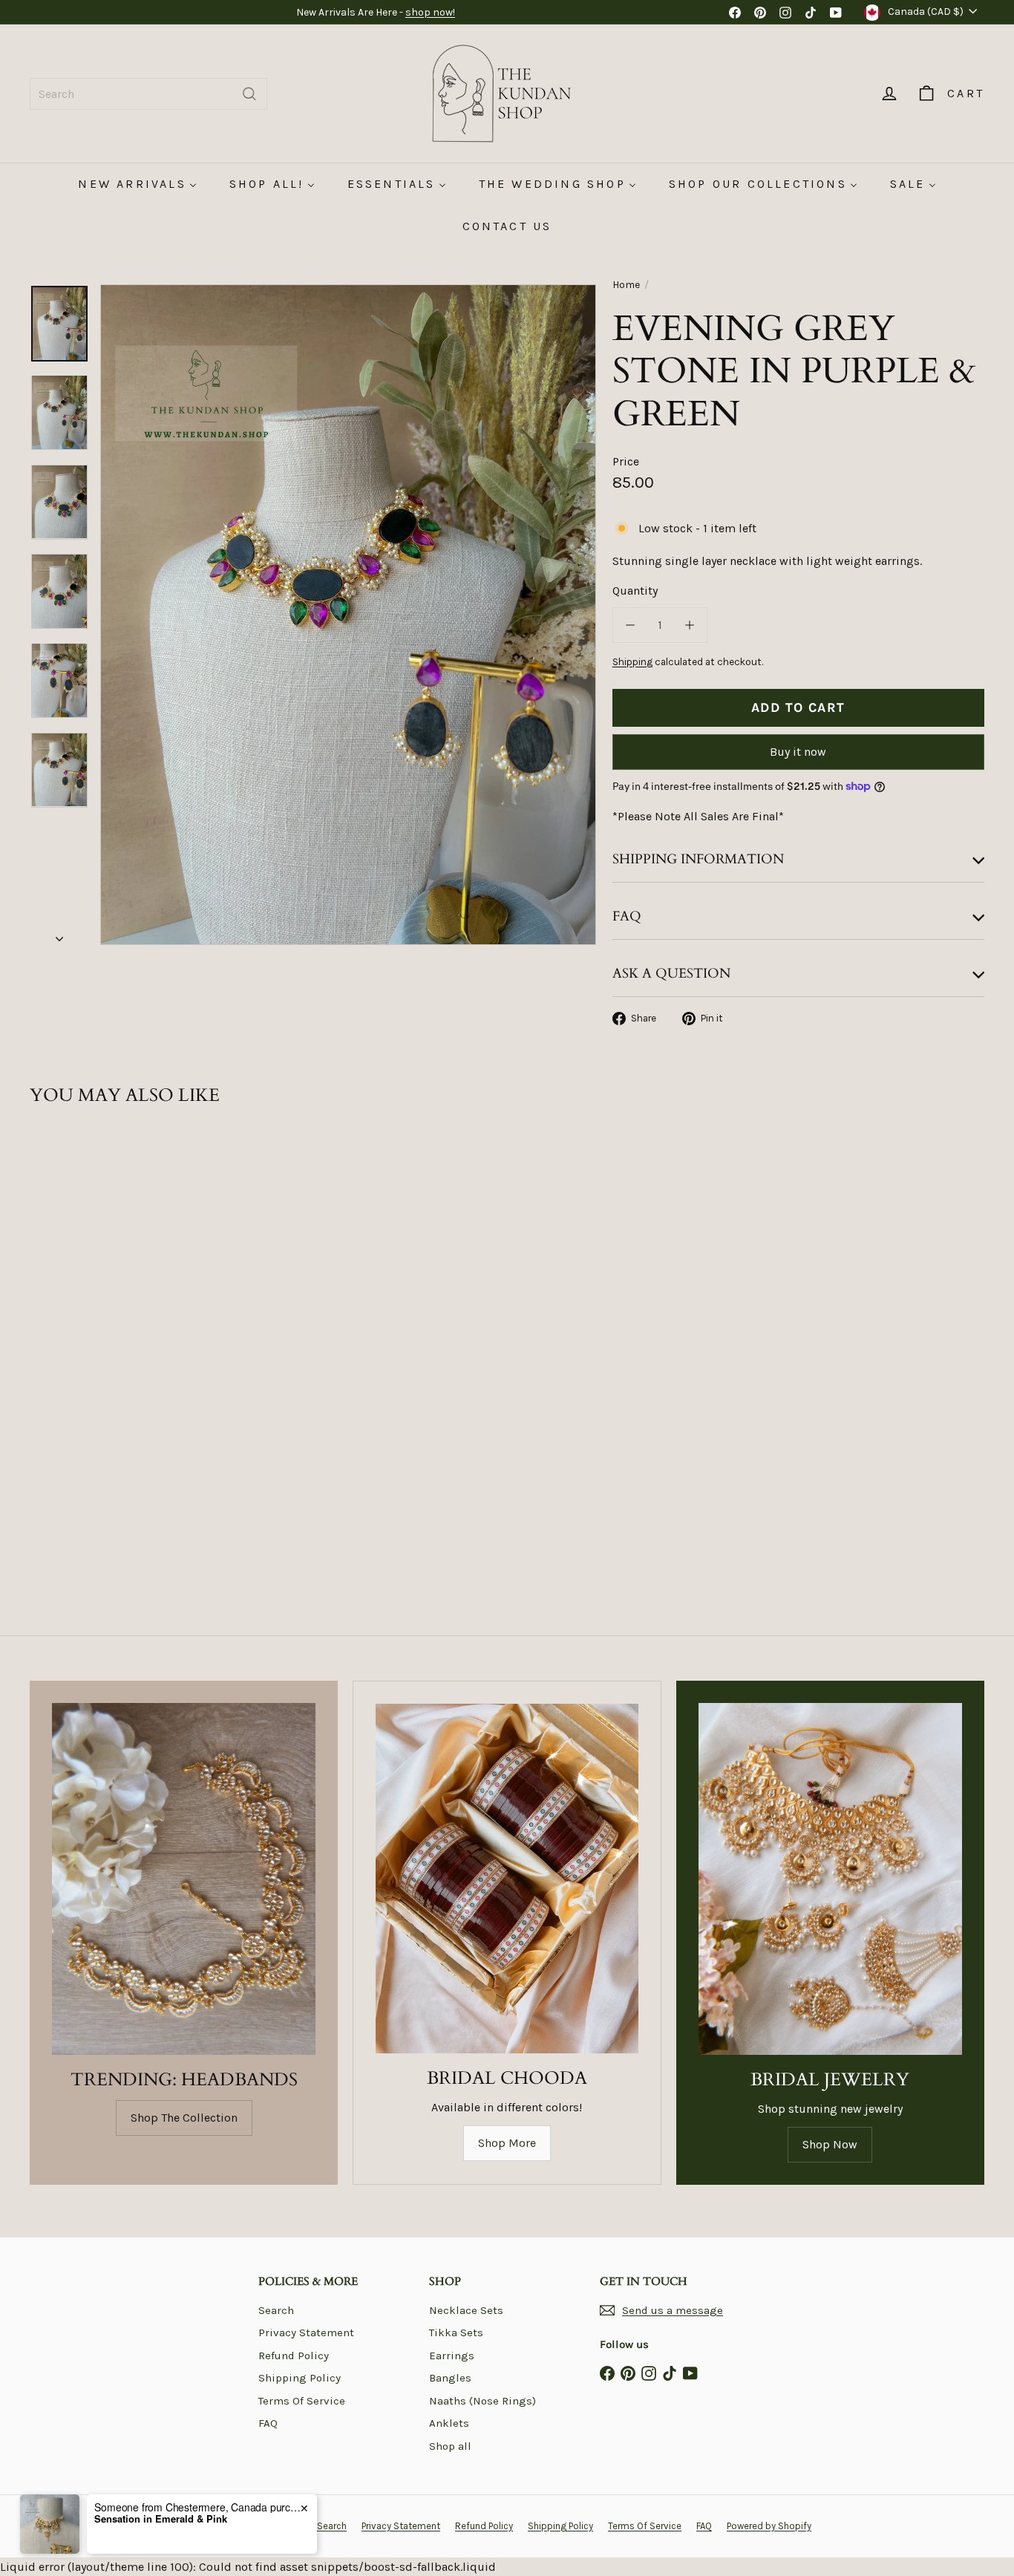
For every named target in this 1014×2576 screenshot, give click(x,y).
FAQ (268, 2423)
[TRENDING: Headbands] (184, 1879)
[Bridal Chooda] (507, 1879)
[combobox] (148, 94)
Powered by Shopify (769, 2526)
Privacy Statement (306, 2333)
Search (276, 2310)
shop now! (430, 12)
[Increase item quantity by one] (690, 625)
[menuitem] (137, 184)
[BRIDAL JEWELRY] (830, 1879)
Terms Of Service (302, 2401)
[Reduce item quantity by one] (630, 625)
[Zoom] (348, 615)
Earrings (452, 2356)
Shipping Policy (300, 2378)
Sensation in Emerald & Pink (161, 2519)
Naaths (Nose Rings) (483, 2401)
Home (626, 285)
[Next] (59, 934)
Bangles (450, 2378)
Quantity (635, 591)
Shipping (632, 662)
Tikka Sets (456, 2333)
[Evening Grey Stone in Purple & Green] (103, 1293)
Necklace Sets (466, 2310)
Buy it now (798, 752)
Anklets (449, 2423)
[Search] (249, 94)
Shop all (450, 2446)
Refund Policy (294, 2356)
